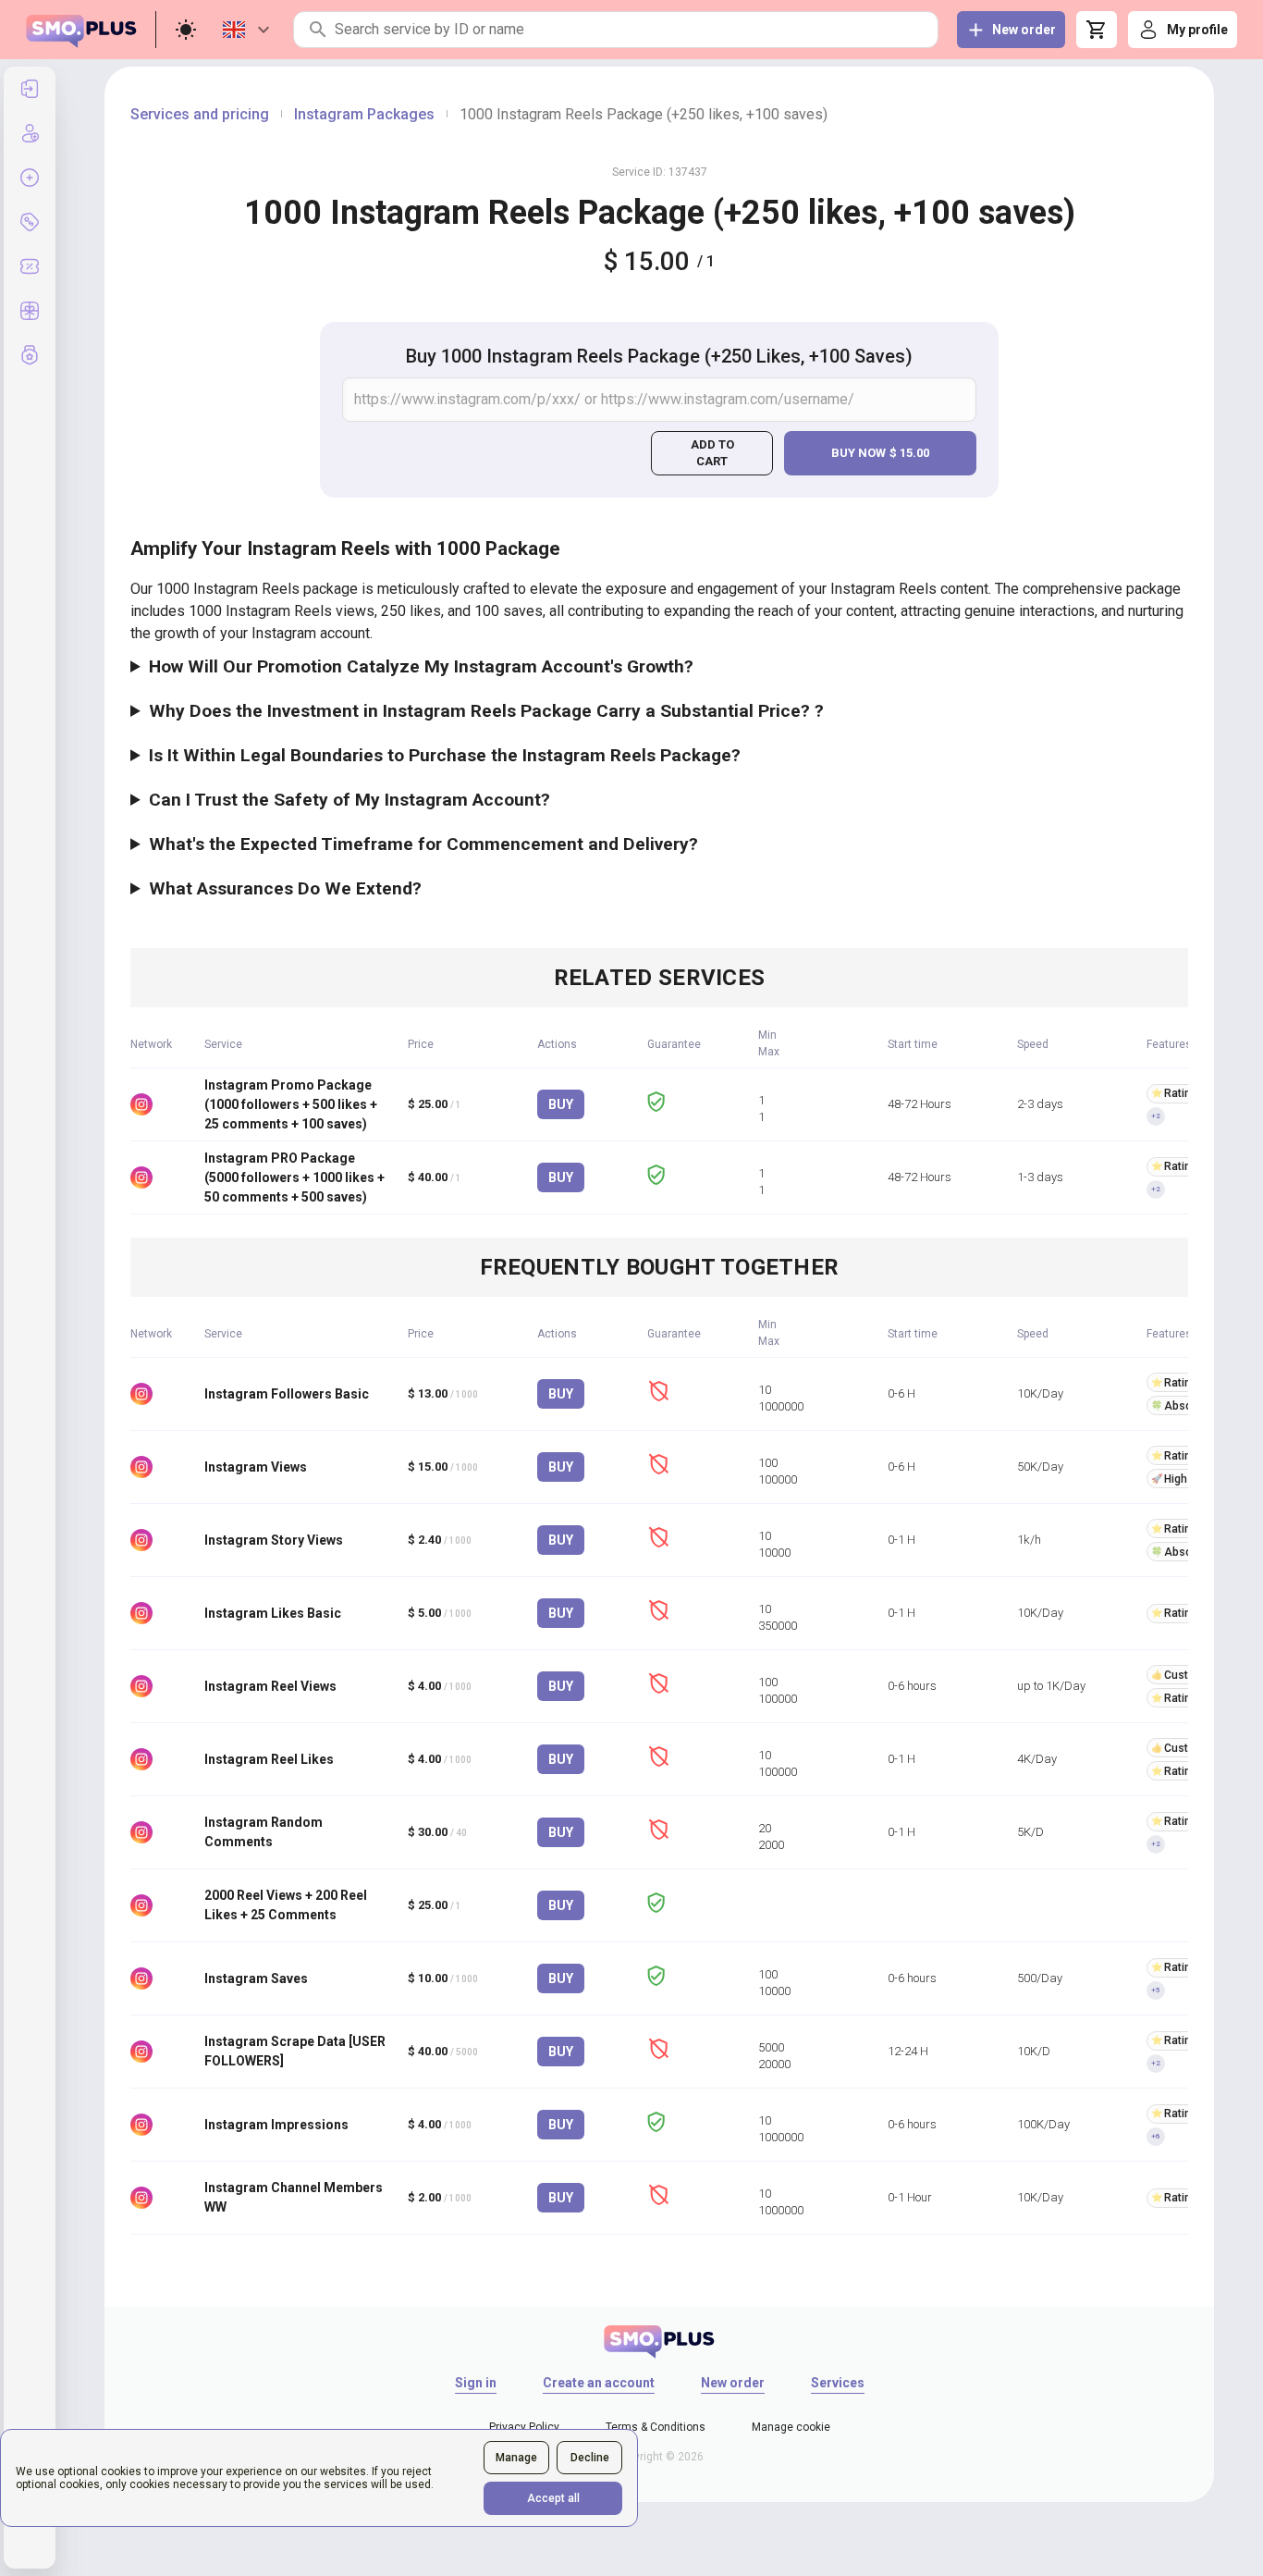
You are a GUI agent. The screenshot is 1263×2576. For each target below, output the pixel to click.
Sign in (476, 2383)
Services (838, 2383)
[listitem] (30, 89)
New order (733, 2383)
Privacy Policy (524, 2427)
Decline (590, 2458)
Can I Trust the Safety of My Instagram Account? (349, 800)
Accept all (553, 2498)
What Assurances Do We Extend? (285, 888)
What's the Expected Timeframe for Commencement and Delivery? (423, 844)
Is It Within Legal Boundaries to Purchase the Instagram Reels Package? (445, 755)
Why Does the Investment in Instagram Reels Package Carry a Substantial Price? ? (486, 711)
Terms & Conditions (656, 2427)
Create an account (599, 2383)
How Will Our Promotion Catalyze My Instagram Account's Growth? (421, 666)
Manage (516, 2458)
